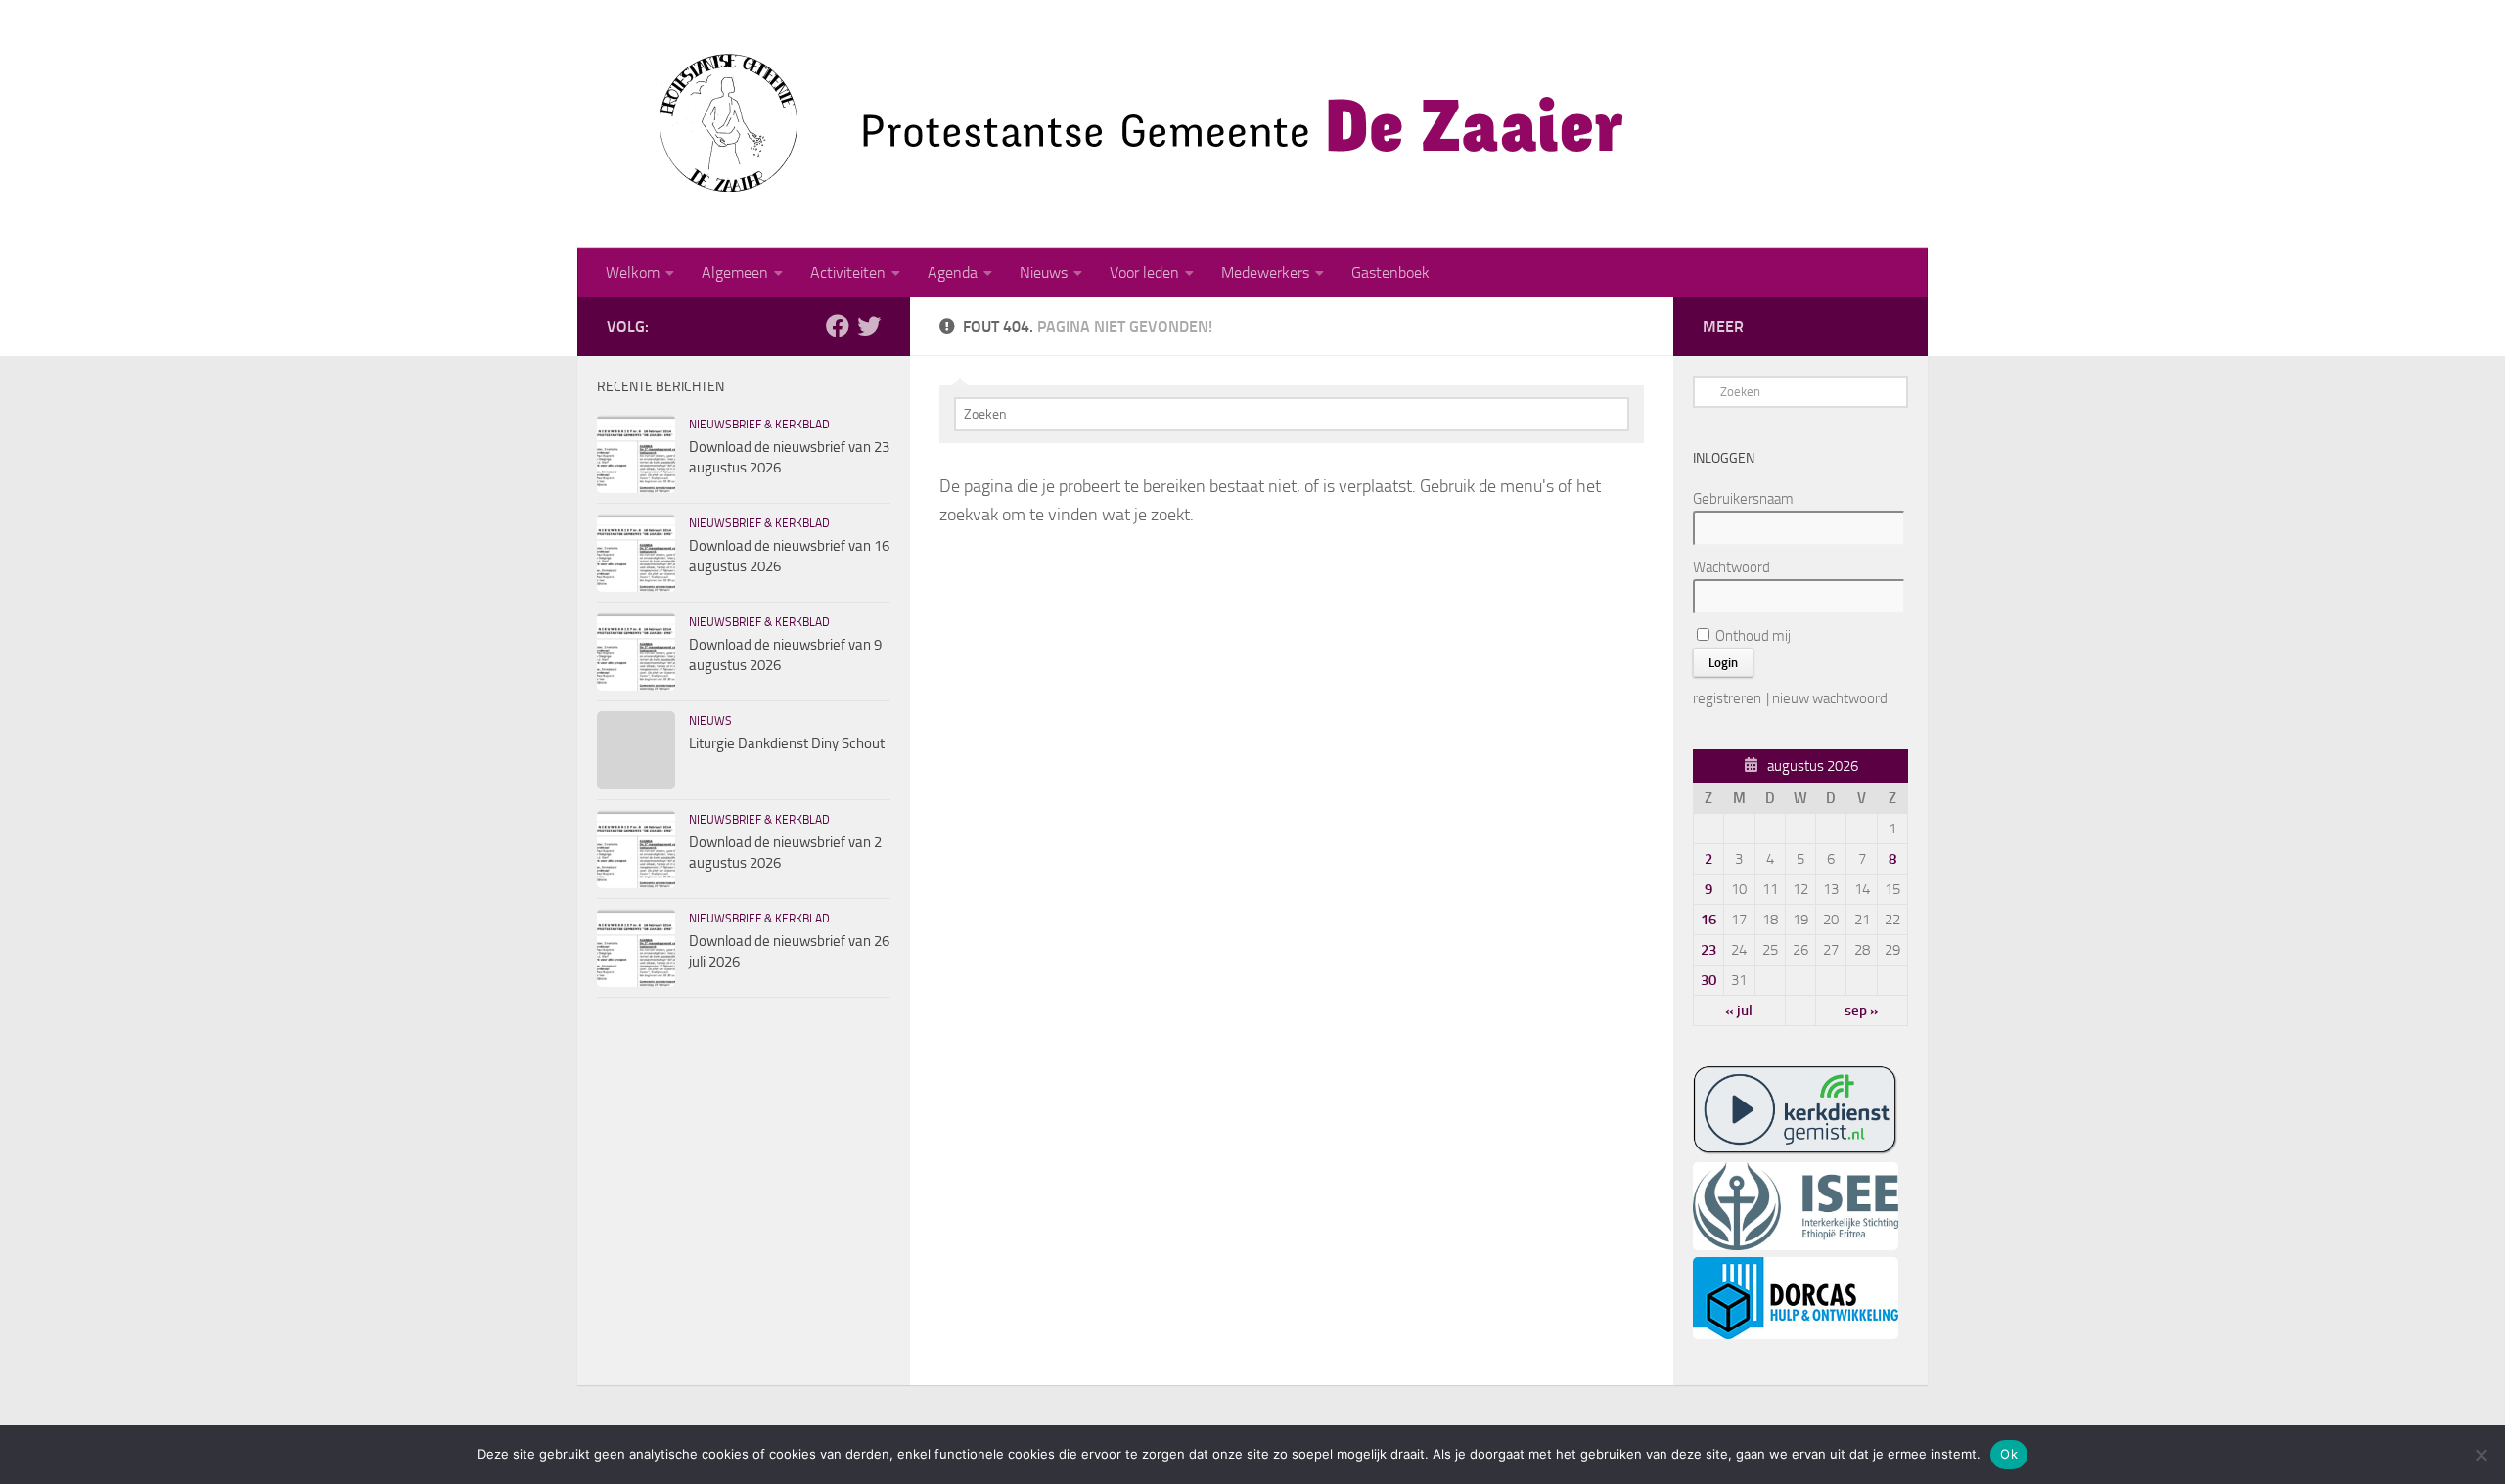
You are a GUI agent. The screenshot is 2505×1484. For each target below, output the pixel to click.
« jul (1739, 1011)
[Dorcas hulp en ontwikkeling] (1796, 1334)
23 (1708, 950)
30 (1708, 980)
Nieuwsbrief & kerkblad (759, 425)
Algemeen (735, 272)
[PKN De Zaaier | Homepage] (1116, 124)
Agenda (953, 272)
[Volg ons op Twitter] (869, 326)
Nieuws (1044, 272)
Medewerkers (1265, 272)
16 (1708, 920)
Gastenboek (1390, 272)
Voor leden (1144, 272)
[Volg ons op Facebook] (838, 326)
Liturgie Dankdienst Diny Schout (787, 743)
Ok (2009, 1454)
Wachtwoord (1731, 567)
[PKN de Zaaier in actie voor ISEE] (1796, 1245)
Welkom (633, 272)
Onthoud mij (1752, 636)
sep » (1862, 1011)
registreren (1727, 698)
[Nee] (2481, 1455)
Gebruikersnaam (1743, 499)
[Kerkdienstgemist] (1796, 1150)
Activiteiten (848, 272)
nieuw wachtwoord (1830, 698)
